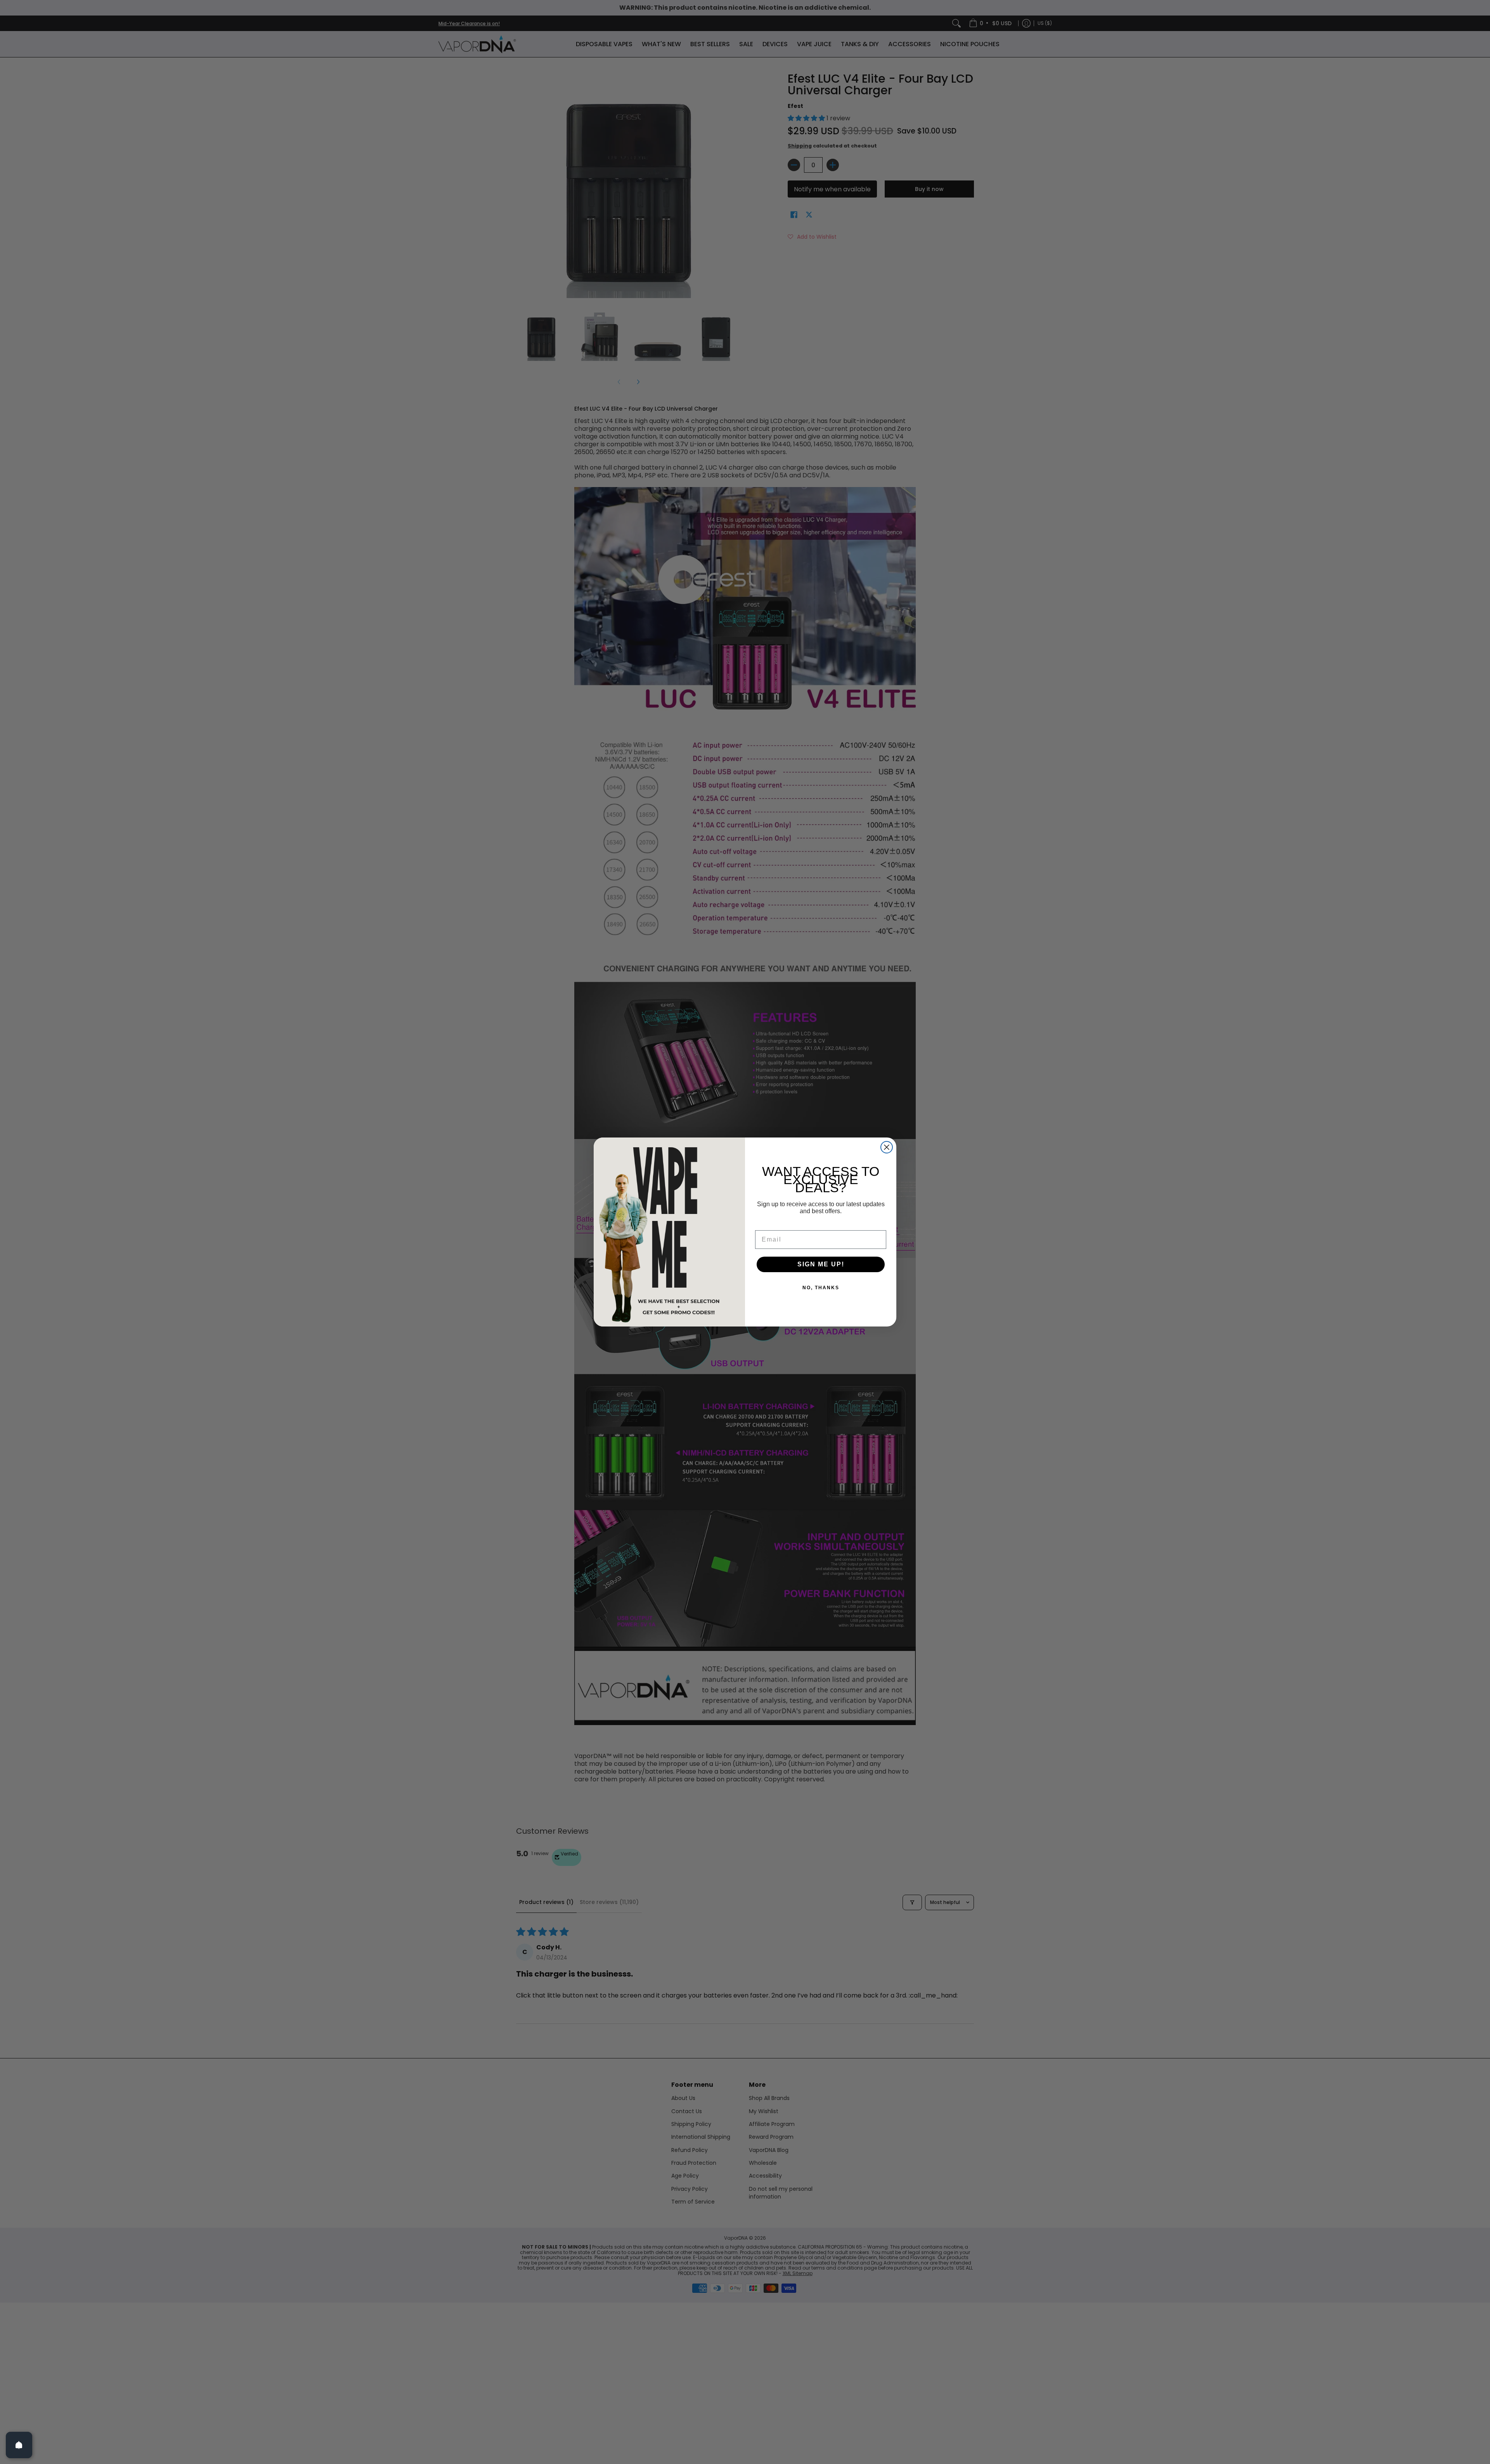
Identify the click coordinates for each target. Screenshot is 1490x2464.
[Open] (19, 2445)
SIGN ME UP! (821, 1264)
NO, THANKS (821, 1288)
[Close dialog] (887, 1147)
